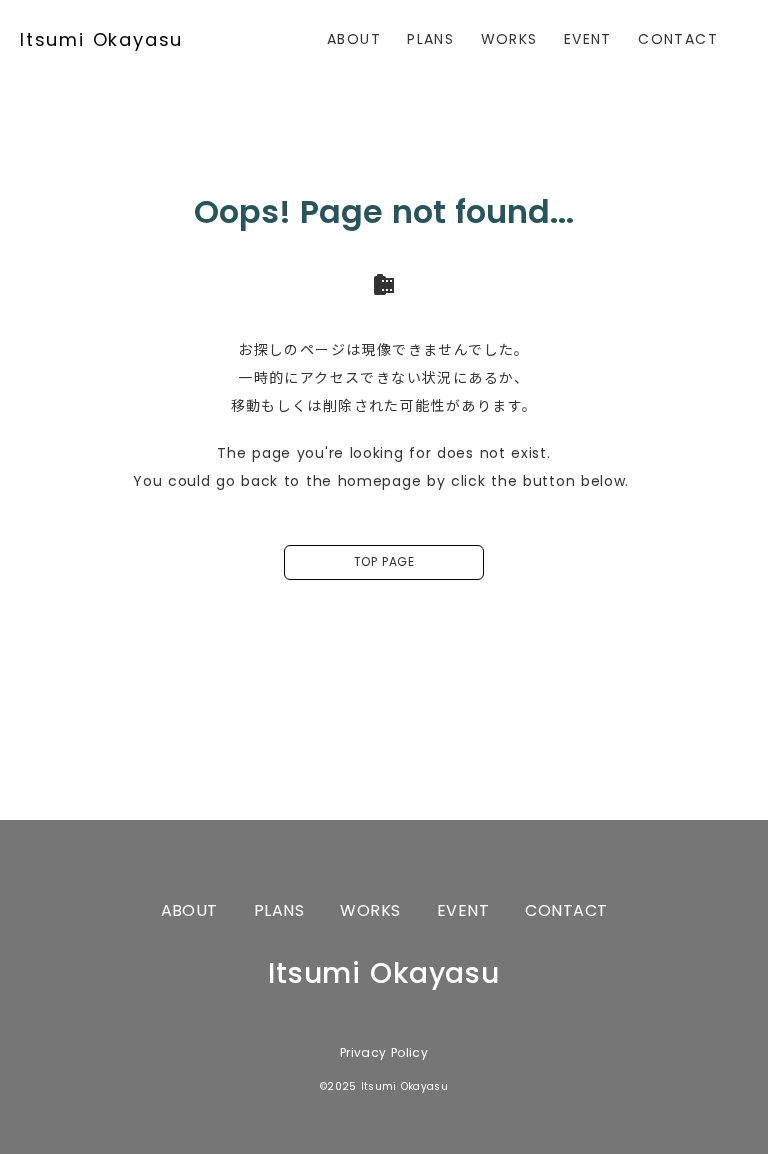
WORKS (509, 39)
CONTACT (678, 39)
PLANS (430, 39)
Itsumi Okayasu (101, 39)
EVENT (588, 39)
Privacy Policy (384, 1053)
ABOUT (354, 39)
